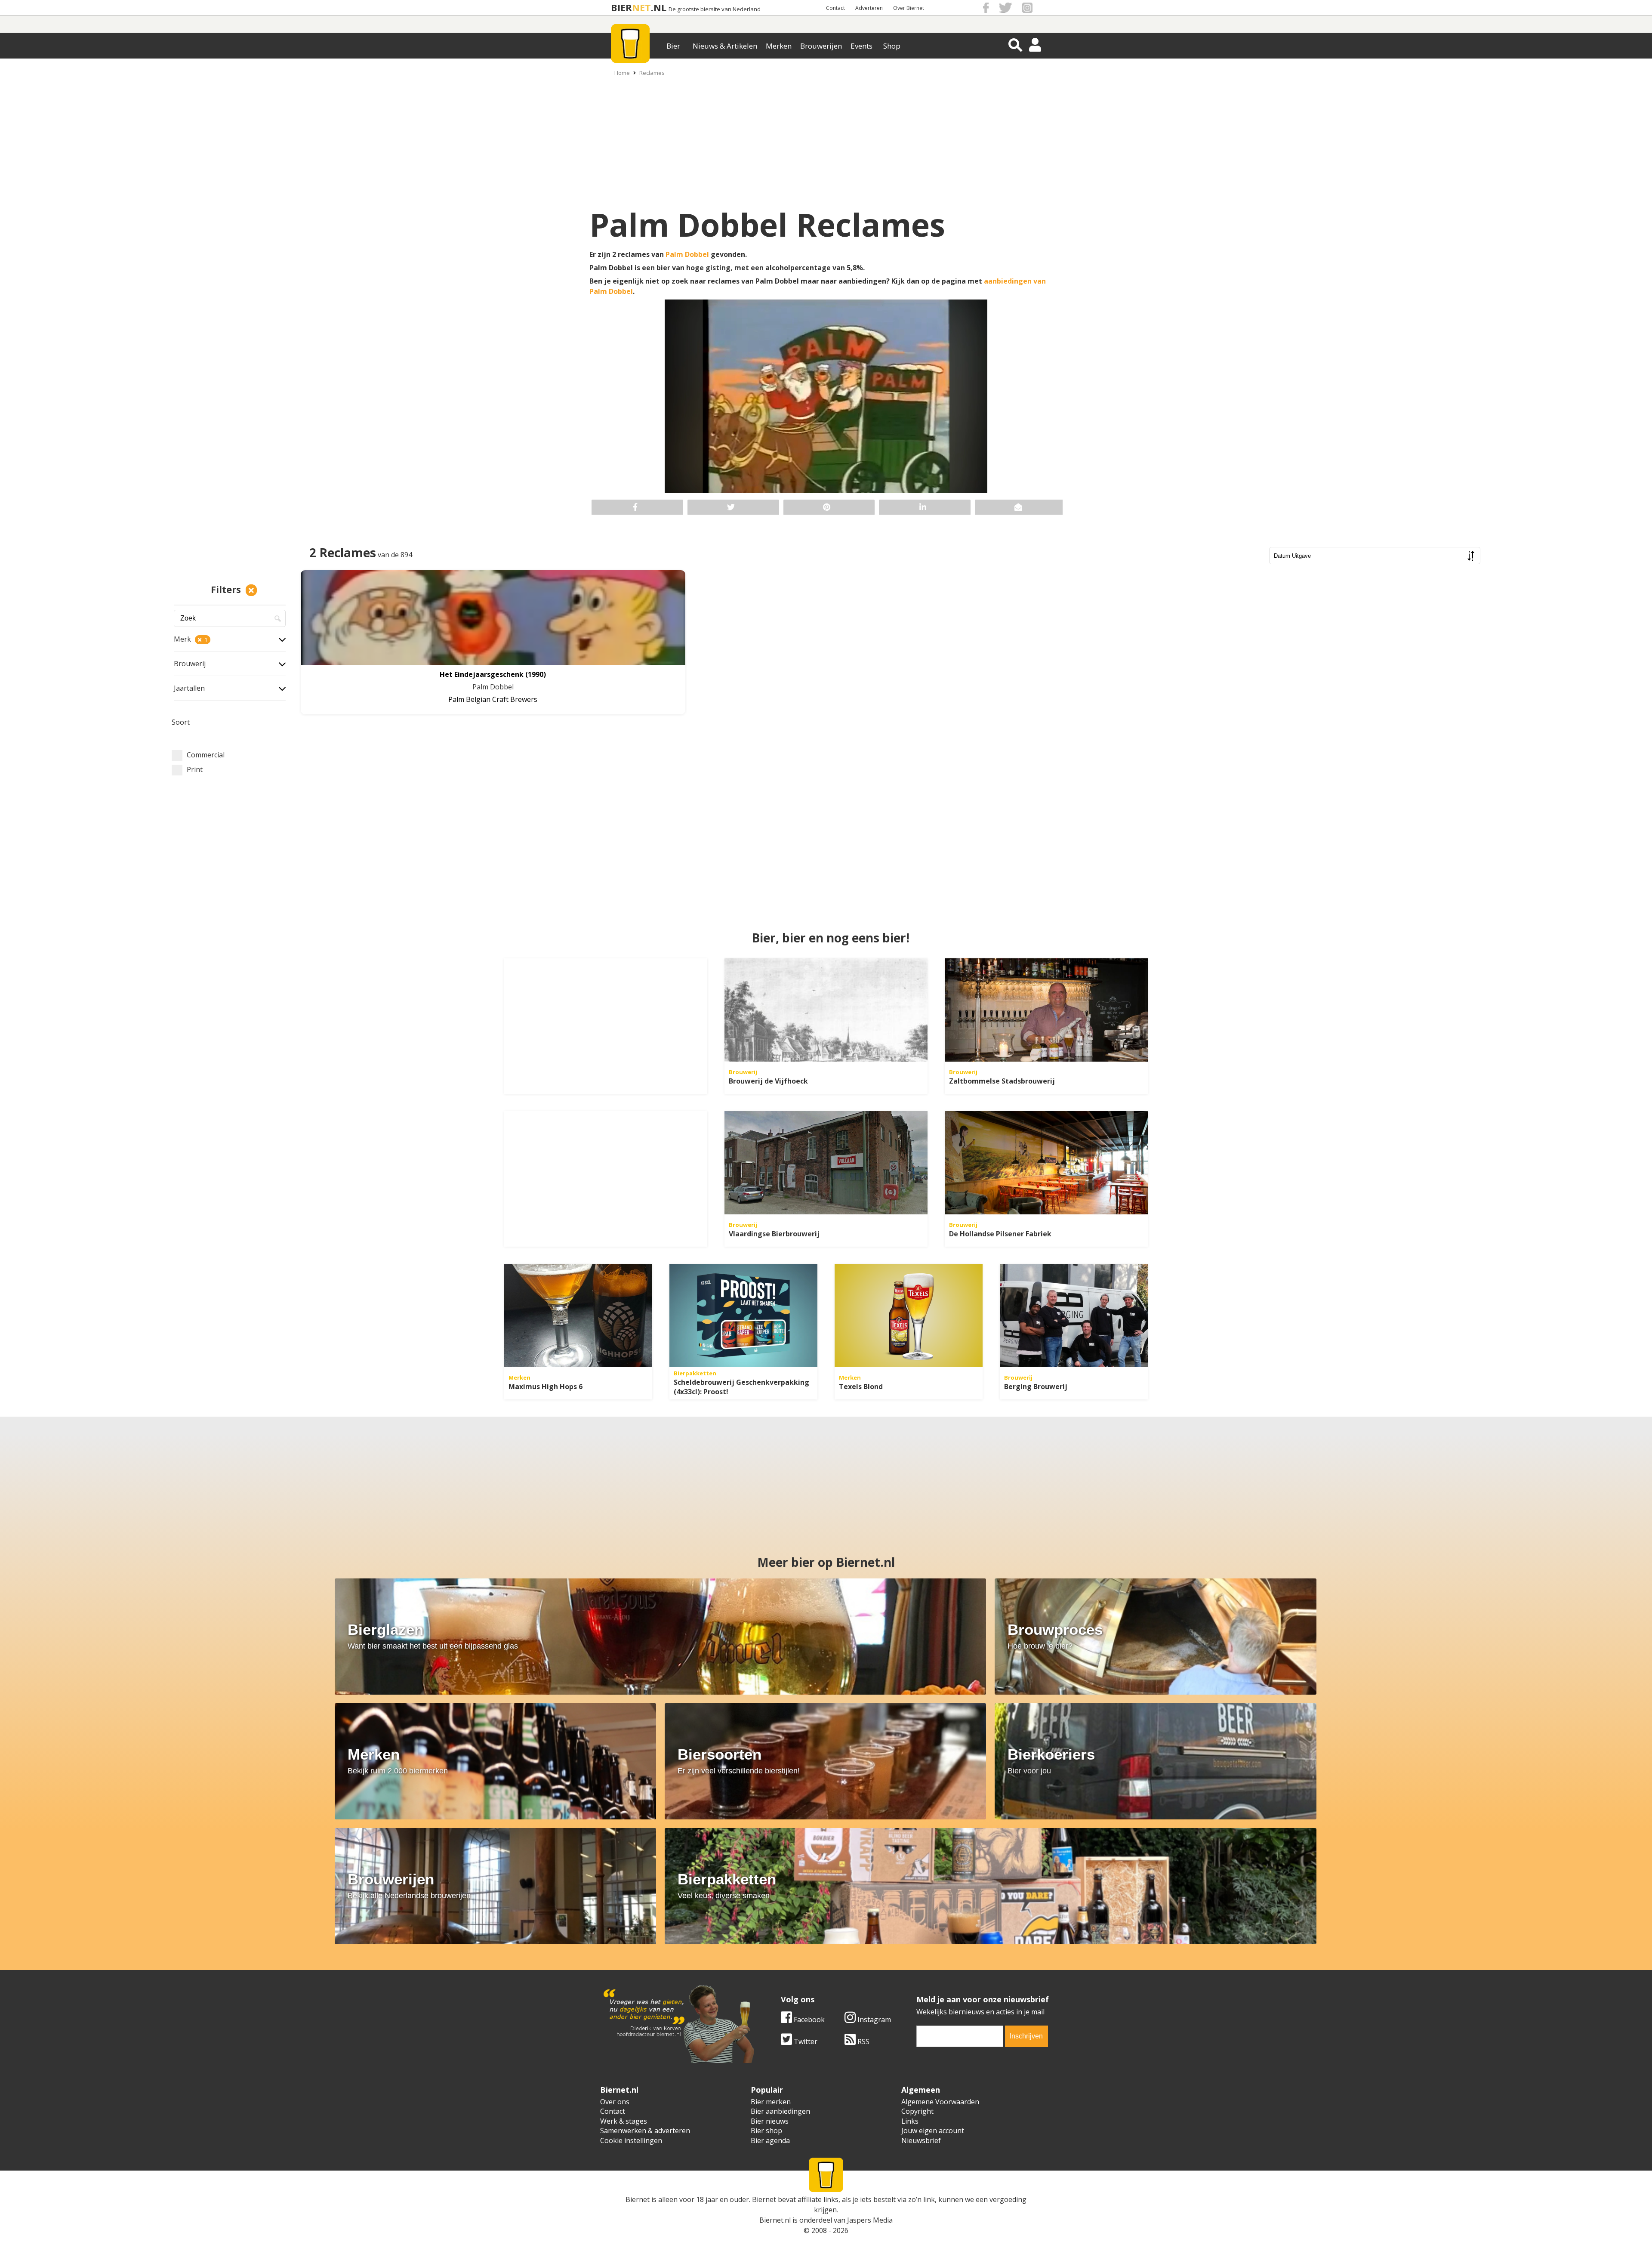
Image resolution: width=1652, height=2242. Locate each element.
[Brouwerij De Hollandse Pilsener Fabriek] (1046, 1163)
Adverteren (869, 8)
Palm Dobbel (687, 254)
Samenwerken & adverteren (645, 2131)
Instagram (873, 2020)
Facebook (808, 2020)
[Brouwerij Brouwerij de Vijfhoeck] (826, 1010)
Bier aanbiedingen (780, 2111)
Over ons (615, 2102)
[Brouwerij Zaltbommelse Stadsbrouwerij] (1046, 1010)
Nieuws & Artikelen (725, 46)
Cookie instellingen (631, 2140)
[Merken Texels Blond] (909, 1316)
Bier (673, 46)
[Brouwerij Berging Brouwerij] (1074, 1316)
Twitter (805, 2041)
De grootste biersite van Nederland (715, 9)
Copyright (917, 2111)
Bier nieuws (770, 2121)
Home (622, 73)
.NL (659, 8)
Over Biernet (909, 8)
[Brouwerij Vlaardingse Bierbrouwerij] (826, 1163)
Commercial (206, 755)
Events (861, 46)
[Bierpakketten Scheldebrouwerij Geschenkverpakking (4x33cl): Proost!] (743, 1316)
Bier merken (771, 2102)
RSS (863, 2041)
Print (195, 769)
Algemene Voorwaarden (940, 2102)
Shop (892, 46)
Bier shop (766, 2131)
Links (910, 2121)
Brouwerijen (821, 46)
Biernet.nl (775, 2220)
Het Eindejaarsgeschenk (482, 674)
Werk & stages (624, 2121)
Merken (779, 46)
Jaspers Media (870, 2220)
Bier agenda (770, 2140)
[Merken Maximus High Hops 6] (578, 1316)
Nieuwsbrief (921, 2140)
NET (641, 8)
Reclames (652, 73)
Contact (835, 8)
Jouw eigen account (933, 2131)
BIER (621, 8)
